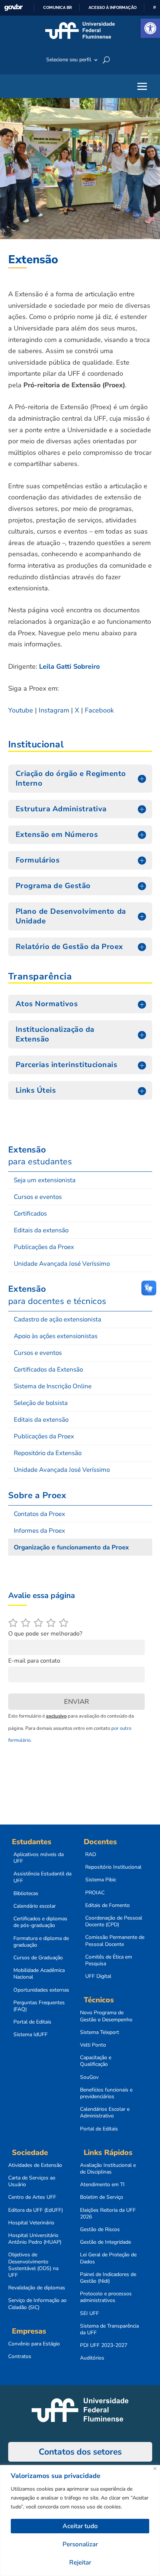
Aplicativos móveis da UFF (39, 1858)
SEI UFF (89, 2313)
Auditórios (92, 2358)
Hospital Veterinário (31, 2223)
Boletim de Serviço (102, 2197)
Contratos (20, 2357)
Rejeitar (80, 2562)
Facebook (99, 710)
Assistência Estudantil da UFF (42, 1877)
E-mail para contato (34, 1661)
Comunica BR (57, 7)
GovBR (13, 8)
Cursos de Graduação (38, 1958)
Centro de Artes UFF (32, 2197)
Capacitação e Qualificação (96, 2061)
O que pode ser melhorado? (45, 1634)
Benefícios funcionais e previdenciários (106, 2093)
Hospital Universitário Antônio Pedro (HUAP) (35, 2239)
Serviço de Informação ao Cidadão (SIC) (37, 2304)
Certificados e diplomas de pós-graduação (40, 1922)
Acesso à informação (113, 7)
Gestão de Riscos (100, 2230)
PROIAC (95, 1893)
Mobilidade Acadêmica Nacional (39, 1974)
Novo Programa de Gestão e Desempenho (106, 2016)
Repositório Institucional (113, 1867)
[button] (150, 28)
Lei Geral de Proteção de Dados (108, 2258)
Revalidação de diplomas (37, 2288)
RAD (91, 1855)
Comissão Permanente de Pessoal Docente (115, 1941)
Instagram (54, 710)
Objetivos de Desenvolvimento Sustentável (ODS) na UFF (33, 2265)
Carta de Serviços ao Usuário (32, 2181)
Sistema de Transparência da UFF (109, 2329)
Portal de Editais (32, 2022)
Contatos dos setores (80, 2452)
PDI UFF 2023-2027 (104, 2345)
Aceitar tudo (80, 2526)
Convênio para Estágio (34, 2344)
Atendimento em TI (102, 2185)
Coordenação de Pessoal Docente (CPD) (114, 1921)
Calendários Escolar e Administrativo (105, 2113)
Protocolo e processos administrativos (106, 2297)
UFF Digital (98, 1976)
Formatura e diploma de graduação (41, 1942)
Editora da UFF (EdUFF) (36, 2210)
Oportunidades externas (41, 1990)
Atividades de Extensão (35, 2165)
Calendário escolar (35, 1906)
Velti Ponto (93, 2045)
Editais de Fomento (108, 1905)
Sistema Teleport (100, 2032)
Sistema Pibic (101, 1880)
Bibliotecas (26, 1894)
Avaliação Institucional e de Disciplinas (108, 2169)
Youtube (21, 710)
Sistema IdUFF (31, 2035)
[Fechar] (155, 2469)
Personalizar (80, 2544)
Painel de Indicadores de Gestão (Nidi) (108, 2278)
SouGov (89, 2077)
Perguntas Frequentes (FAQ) (39, 2006)
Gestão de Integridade (105, 2242)
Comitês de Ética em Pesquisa (109, 1960)
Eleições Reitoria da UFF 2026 (108, 2214)
